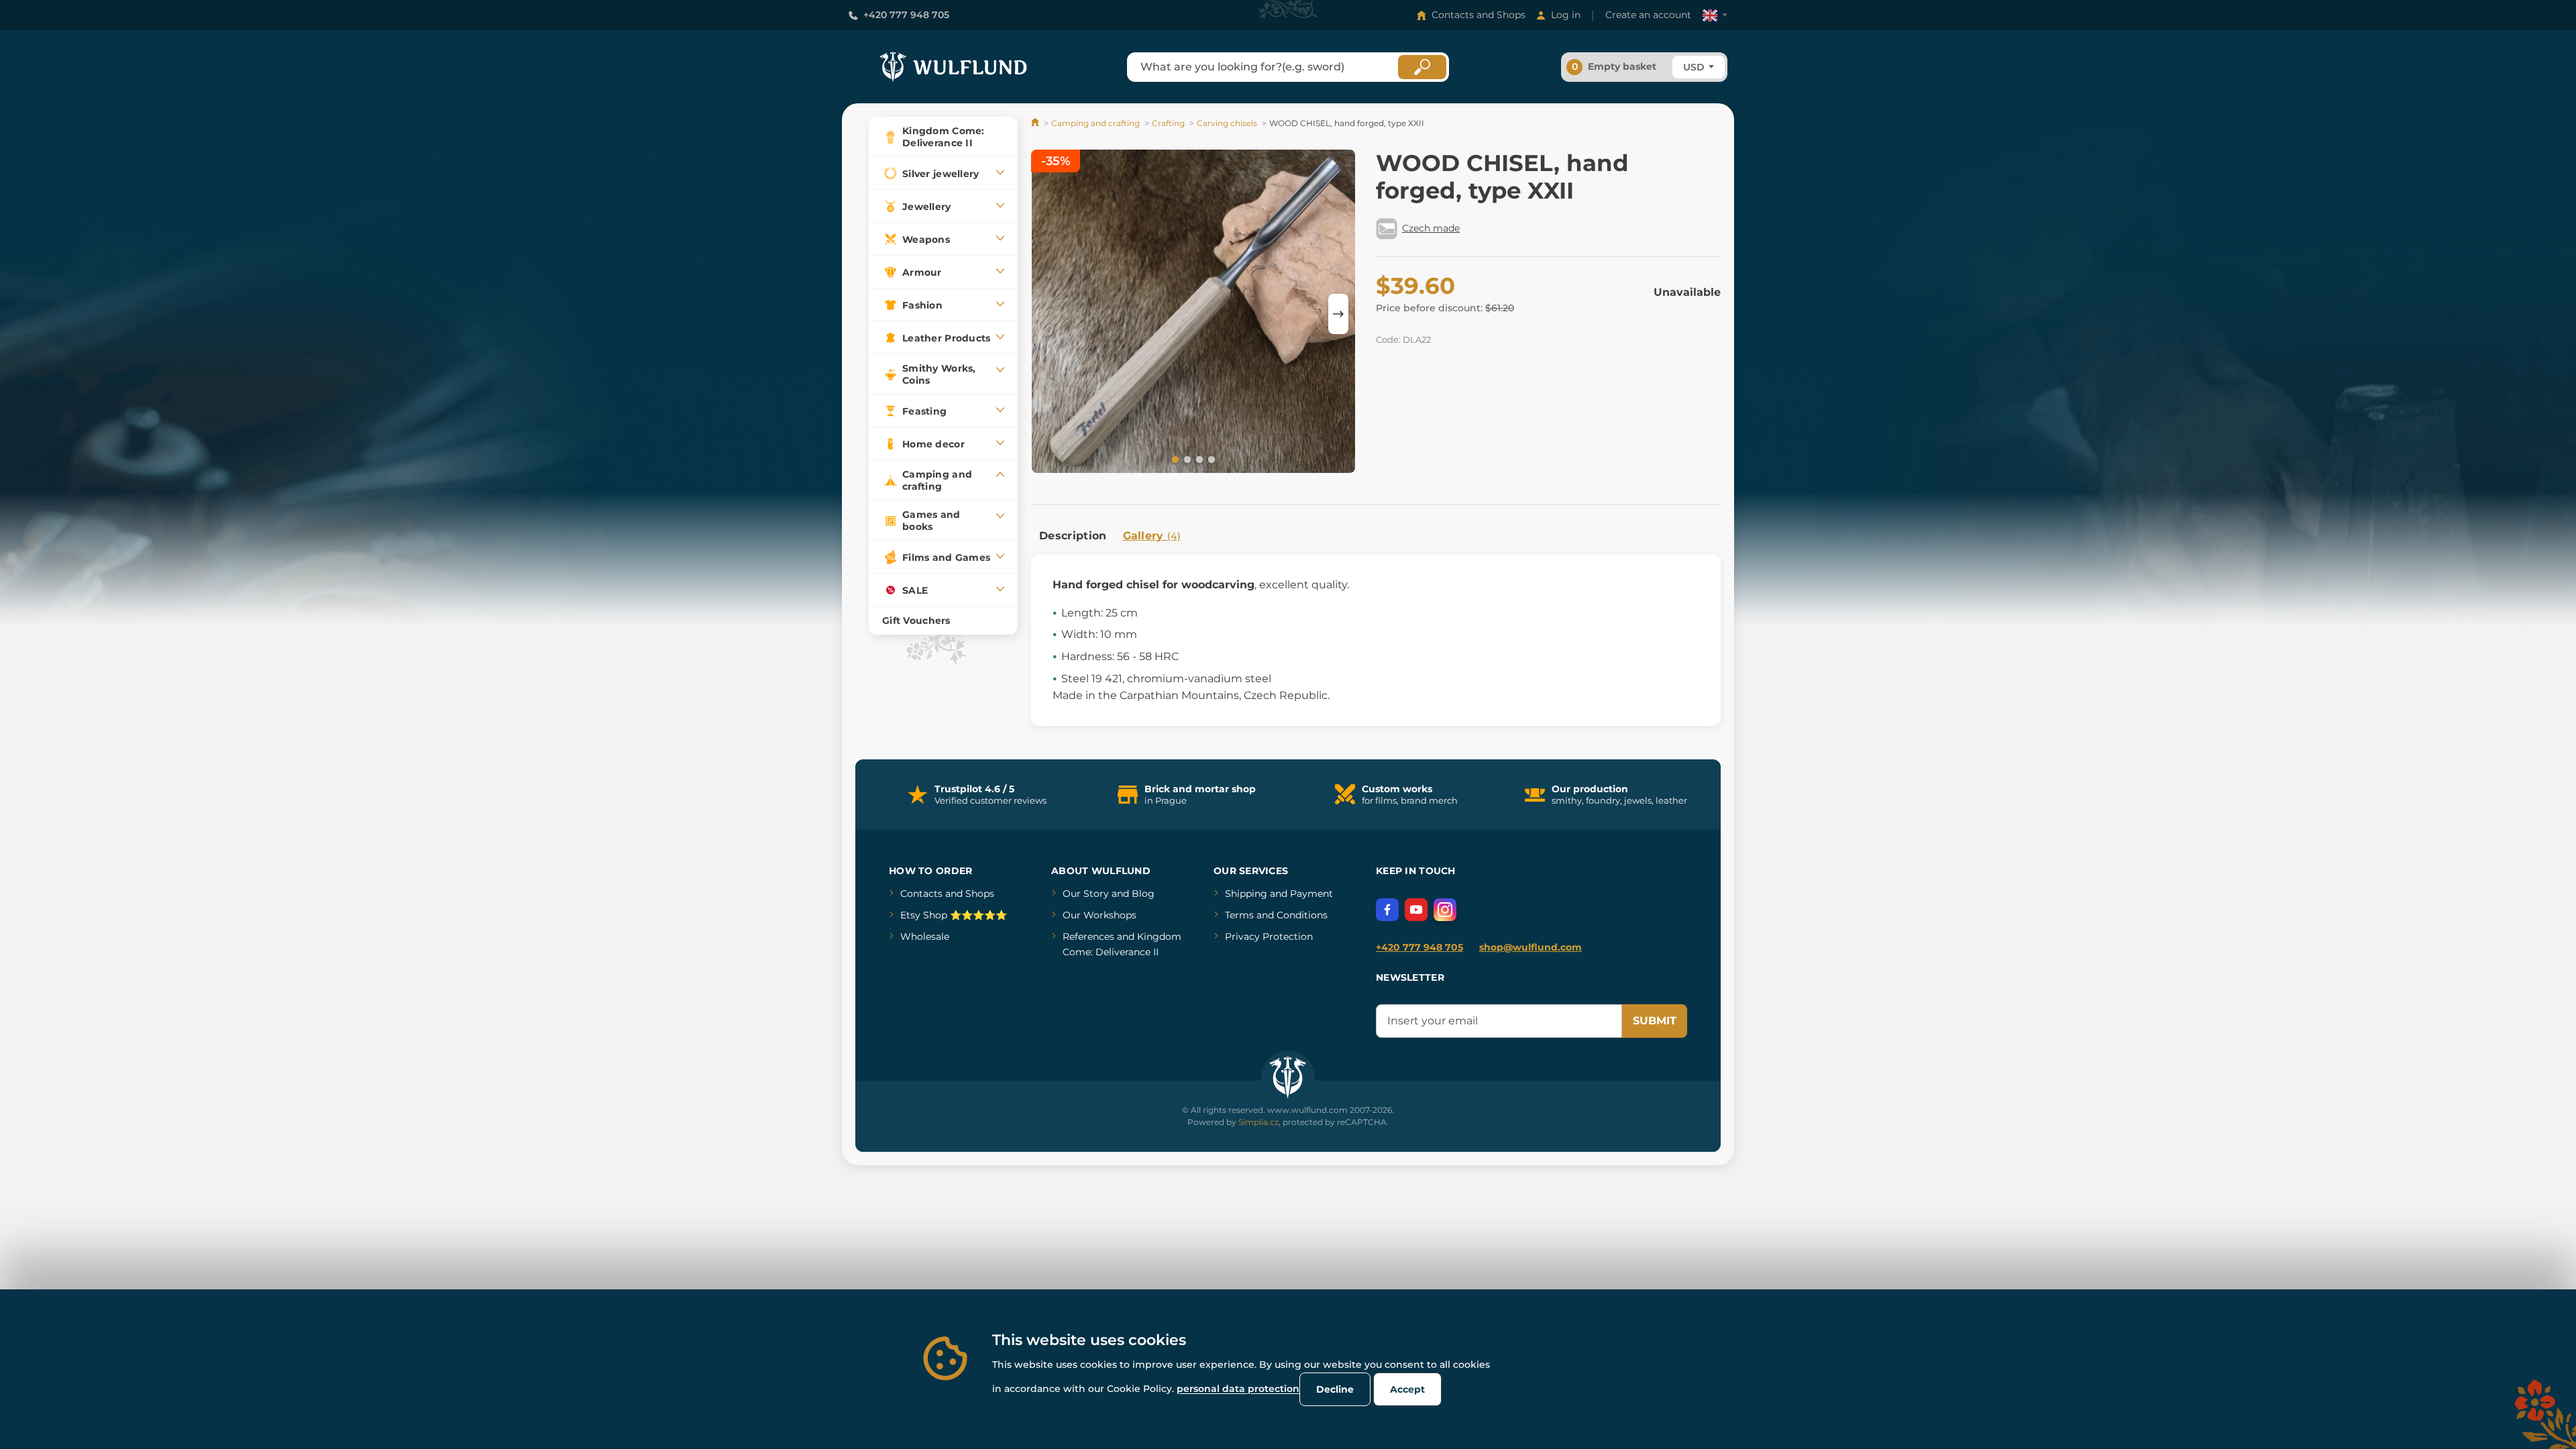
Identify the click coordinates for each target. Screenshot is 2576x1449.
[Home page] (1036, 123)
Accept (1407, 1389)
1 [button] (1174, 459)
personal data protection (1238, 1389)
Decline (1335, 1389)
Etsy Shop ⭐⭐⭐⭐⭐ (954, 915)
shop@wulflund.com (1531, 947)
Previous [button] (1048, 314)
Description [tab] (1073, 536)
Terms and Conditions (1276, 915)
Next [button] (1338, 314)
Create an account (1648, 15)
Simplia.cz (1258, 1122)
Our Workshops (1099, 915)
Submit (1655, 1021)
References (1088, 936)
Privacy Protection (1269, 936)
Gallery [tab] (1152, 536)
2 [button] (1186, 459)
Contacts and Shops (1479, 15)
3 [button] (1198, 459)
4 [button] (1210, 459)
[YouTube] (1416, 910)
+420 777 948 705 (906, 15)
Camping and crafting (1095, 123)
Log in (1566, 15)
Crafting (1168, 123)
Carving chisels (1227, 123)
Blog (1143, 894)
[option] (1193, 314)
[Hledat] (1422, 67)
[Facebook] (1387, 910)
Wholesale (925, 936)
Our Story (1086, 894)
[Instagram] (1445, 910)
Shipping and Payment (1279, 894)
